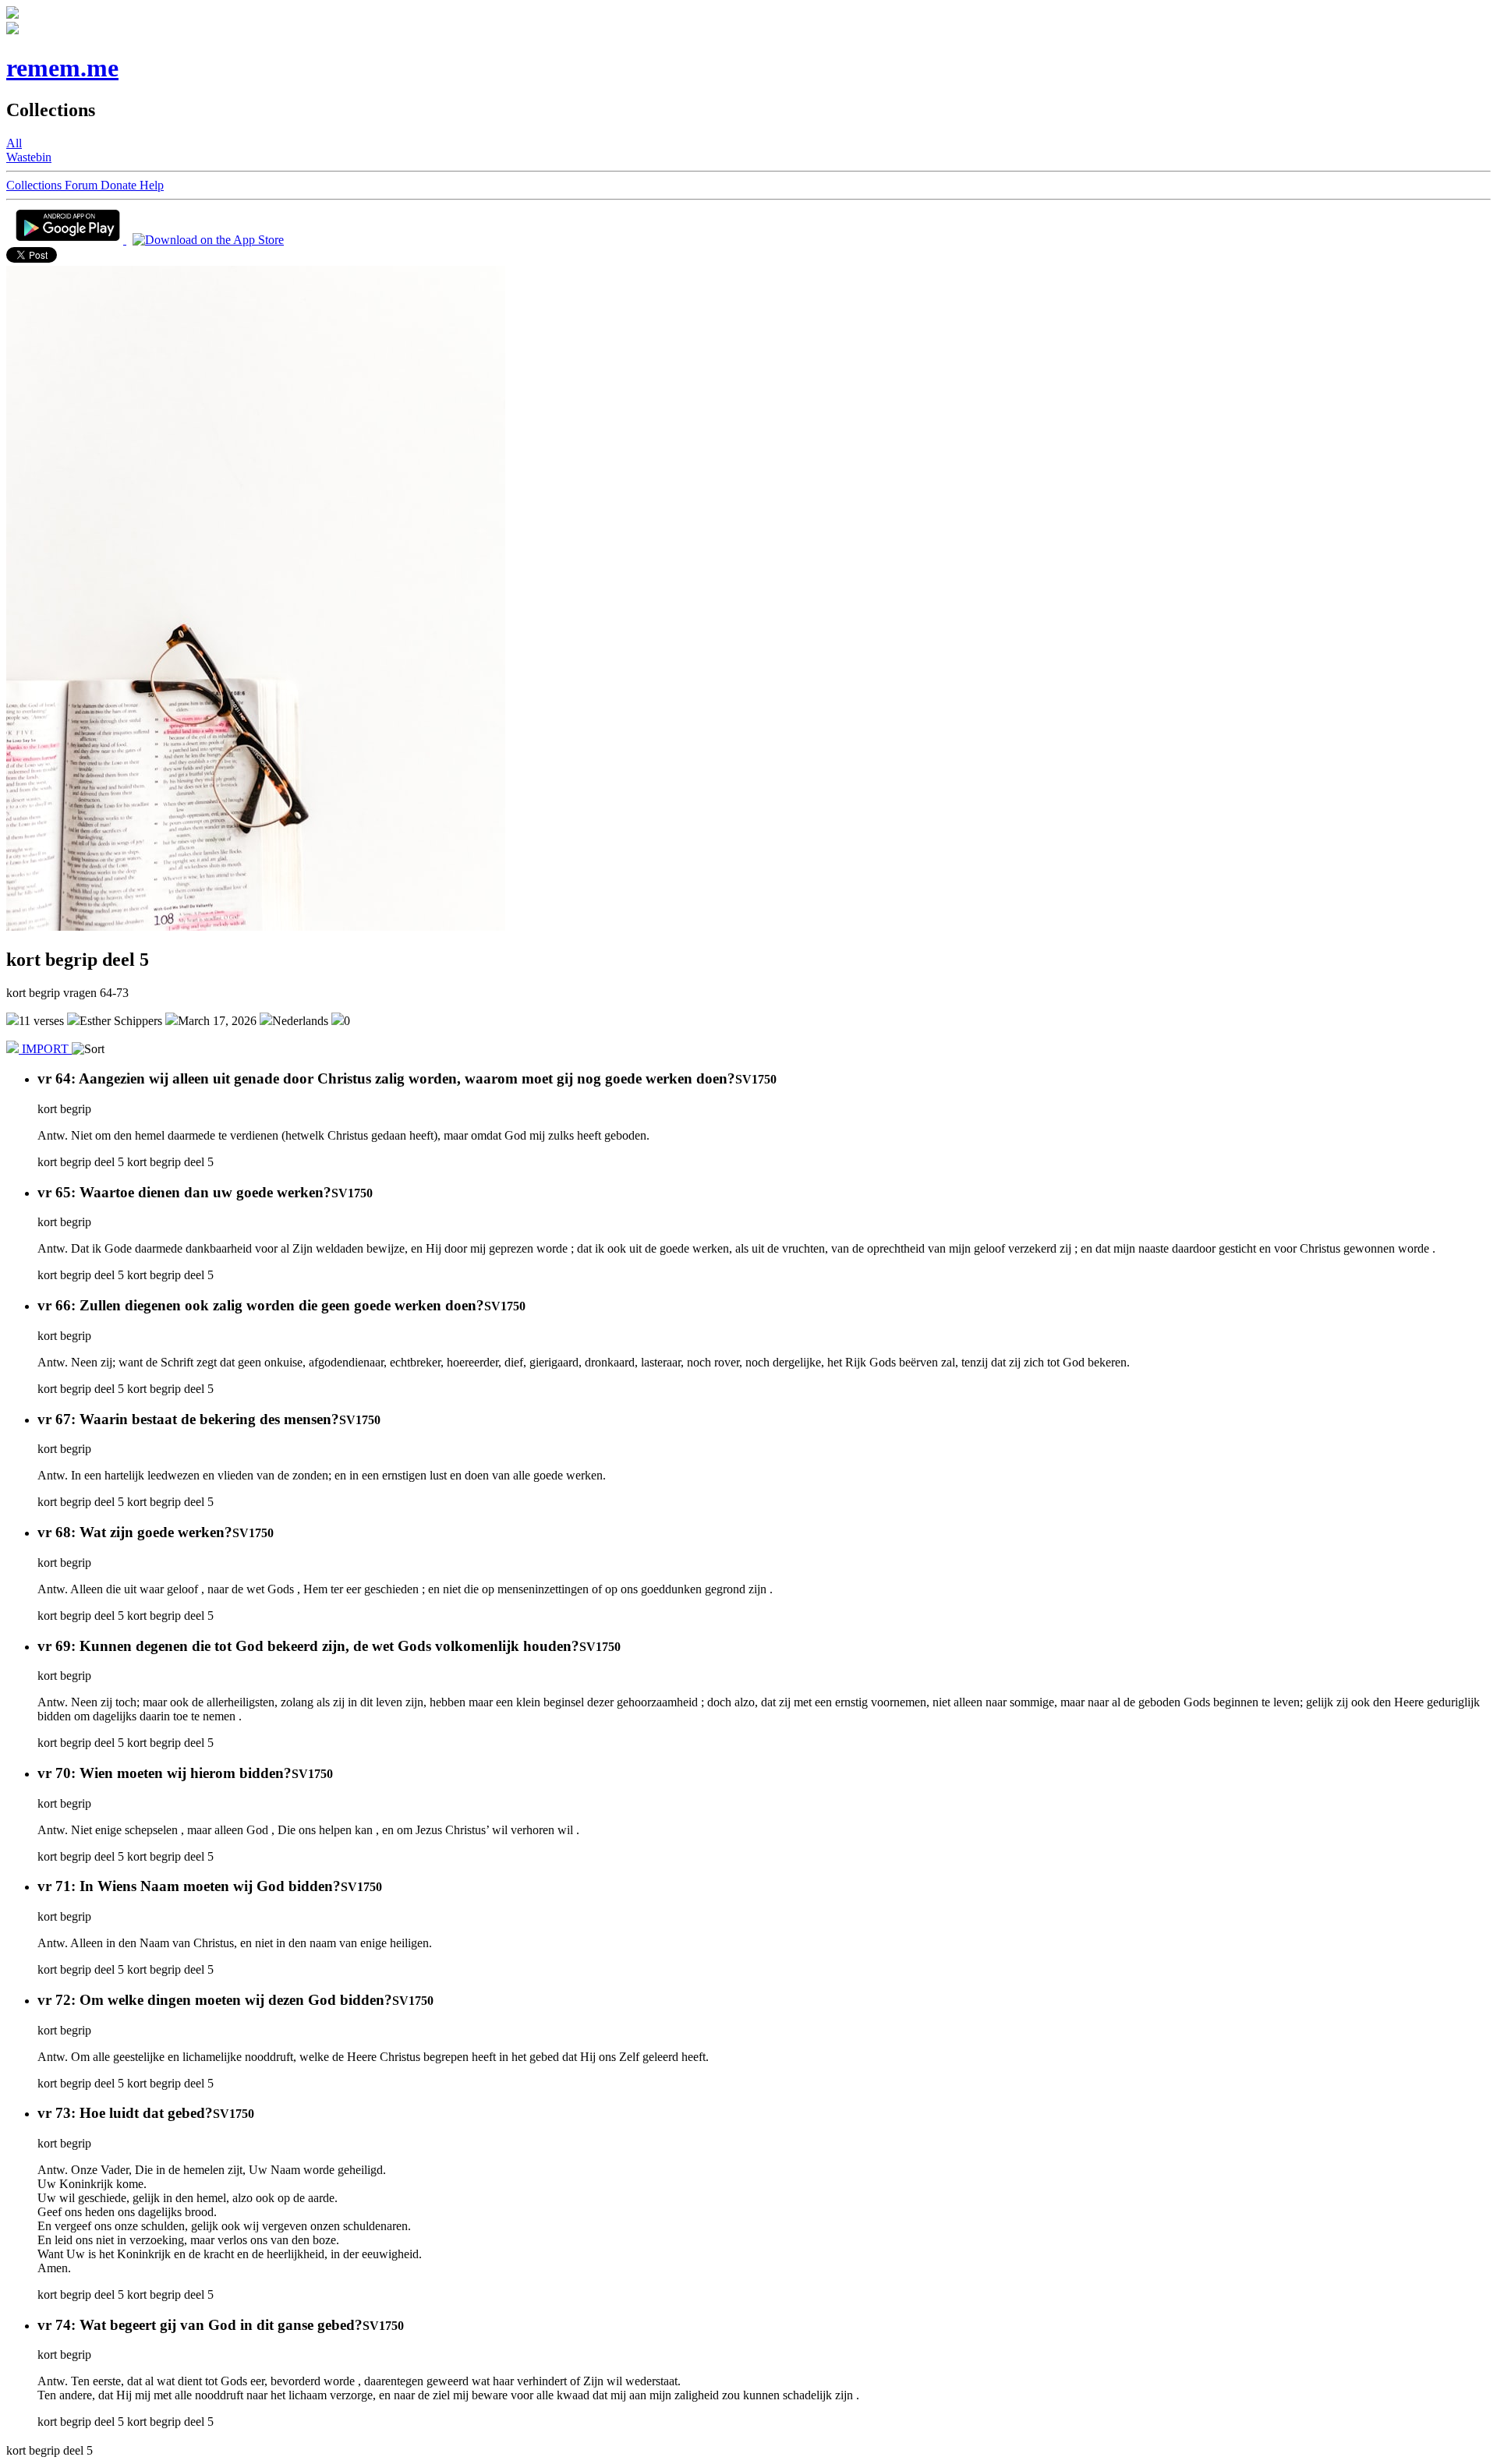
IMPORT (45, 1049)
